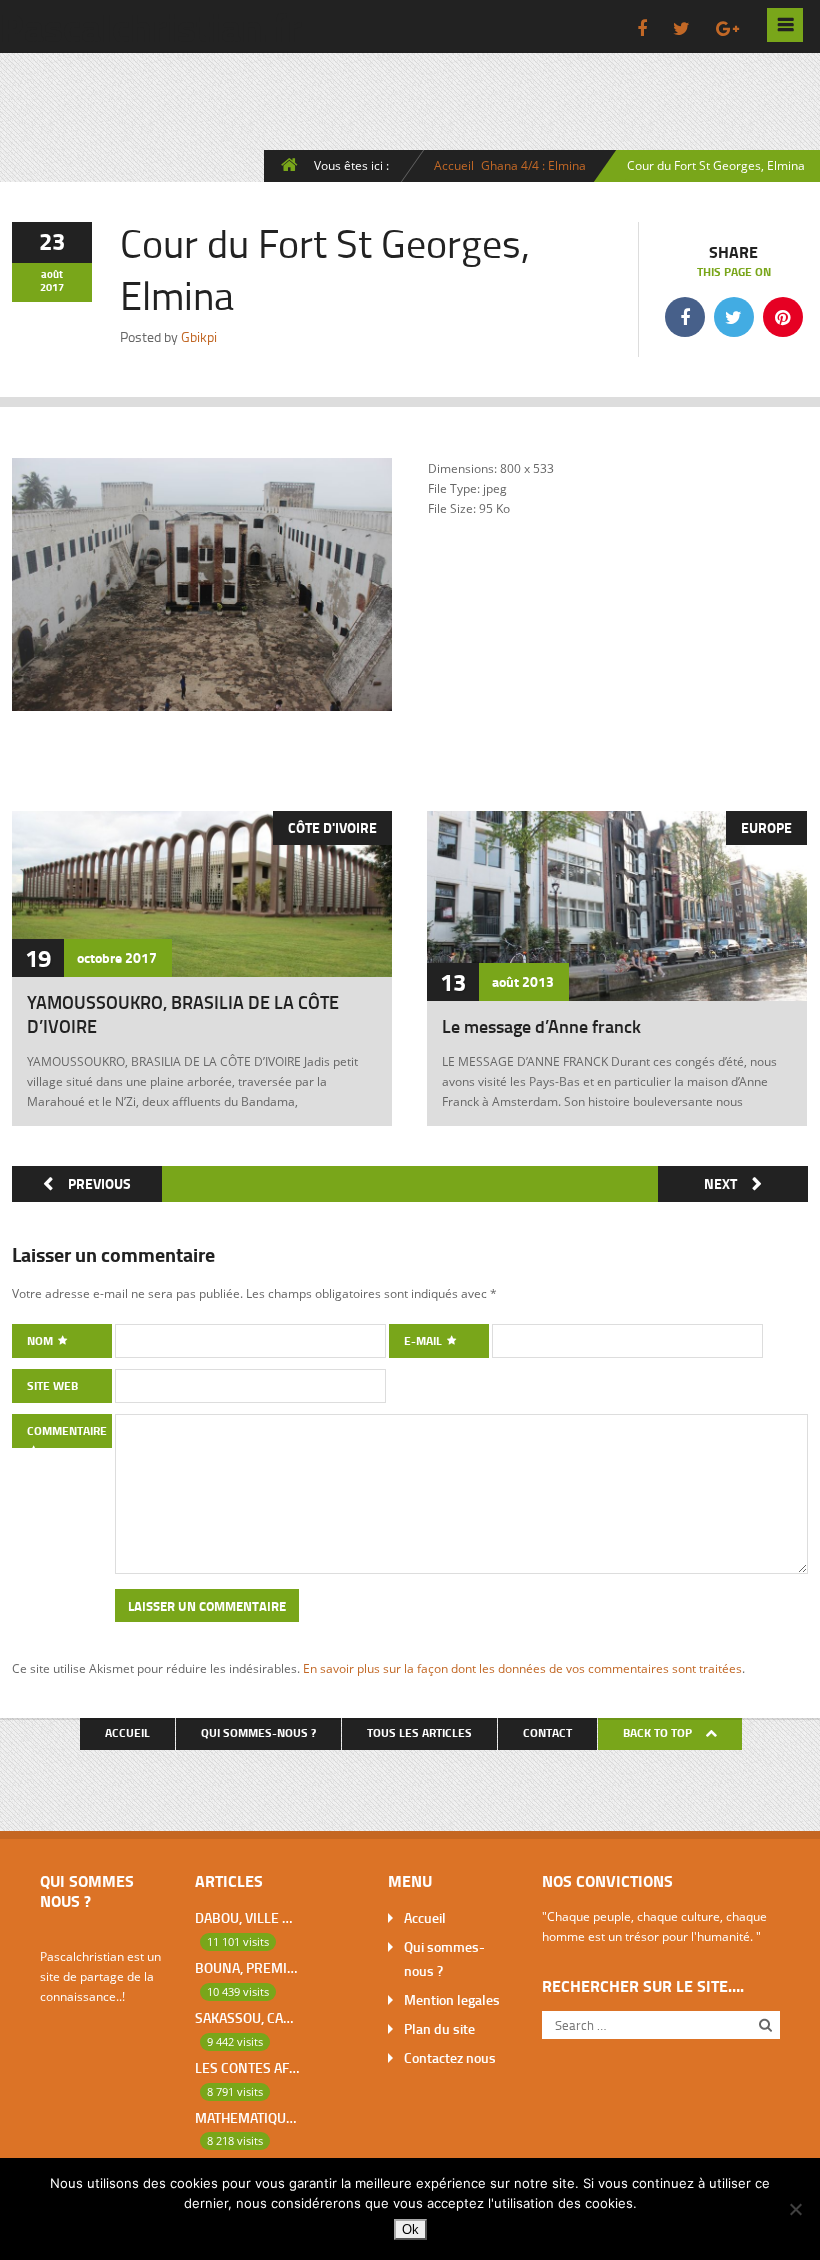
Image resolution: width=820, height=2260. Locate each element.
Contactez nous (450, 2057)
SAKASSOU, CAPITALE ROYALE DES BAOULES (247, 2017)
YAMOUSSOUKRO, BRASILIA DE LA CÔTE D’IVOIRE (183, 1014)
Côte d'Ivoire (332, 827)
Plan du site (439, 2028)
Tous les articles (419, 1732)
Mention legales (452, 1999)
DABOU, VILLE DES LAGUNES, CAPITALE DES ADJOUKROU (247, 1917)
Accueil (454, 165)
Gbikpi (199, 336)
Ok (410, 2229)
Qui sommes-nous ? (258, 1732)
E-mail (424, 1340)
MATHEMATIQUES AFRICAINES (247, 2117)
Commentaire (67, 1430)
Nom (41, 1340)
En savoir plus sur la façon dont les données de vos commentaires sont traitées (522, 1668)
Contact (547, 1732)
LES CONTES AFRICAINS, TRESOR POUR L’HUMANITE (247, 2067)
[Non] (795, 2209)
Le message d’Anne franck (541, 1026)
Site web (52, 1385)
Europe (766, 827)
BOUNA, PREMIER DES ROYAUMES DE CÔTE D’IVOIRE (247, 1967)
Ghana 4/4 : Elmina (533, 165)
